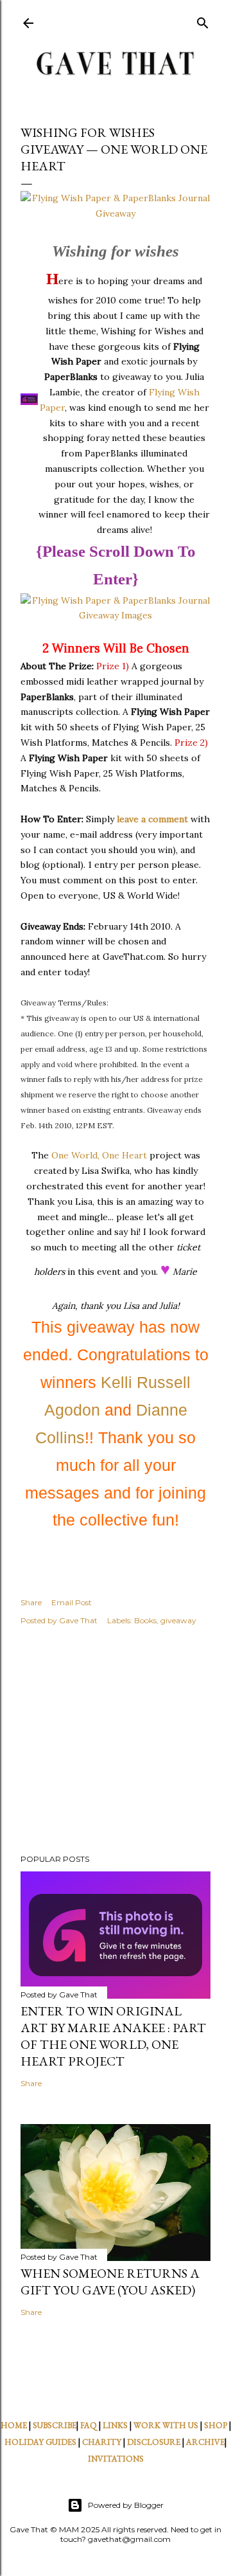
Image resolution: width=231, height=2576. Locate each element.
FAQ (89, 2425)
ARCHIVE (205, 2442)
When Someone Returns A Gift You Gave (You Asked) (110, 2282)
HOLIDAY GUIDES (40, 2442)
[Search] (203, 20)
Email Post (72, 1602)
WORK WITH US (166, 2425)
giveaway (178, 1620)
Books (145, 1620)
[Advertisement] (116, 1742)
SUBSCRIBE (55, 2425)
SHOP (216, 2425)
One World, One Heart (99, 1155)
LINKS (115, 2425)
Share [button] (31, 1602)
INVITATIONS (116, 2459)
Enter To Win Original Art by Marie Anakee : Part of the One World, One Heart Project (113, 2036)
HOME (14, 2425)
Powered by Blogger (126, 2505)
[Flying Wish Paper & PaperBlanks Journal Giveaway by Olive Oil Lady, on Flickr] (116, 213)
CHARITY (102, 2442)
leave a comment (152, 819)
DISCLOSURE (154, 2442)
